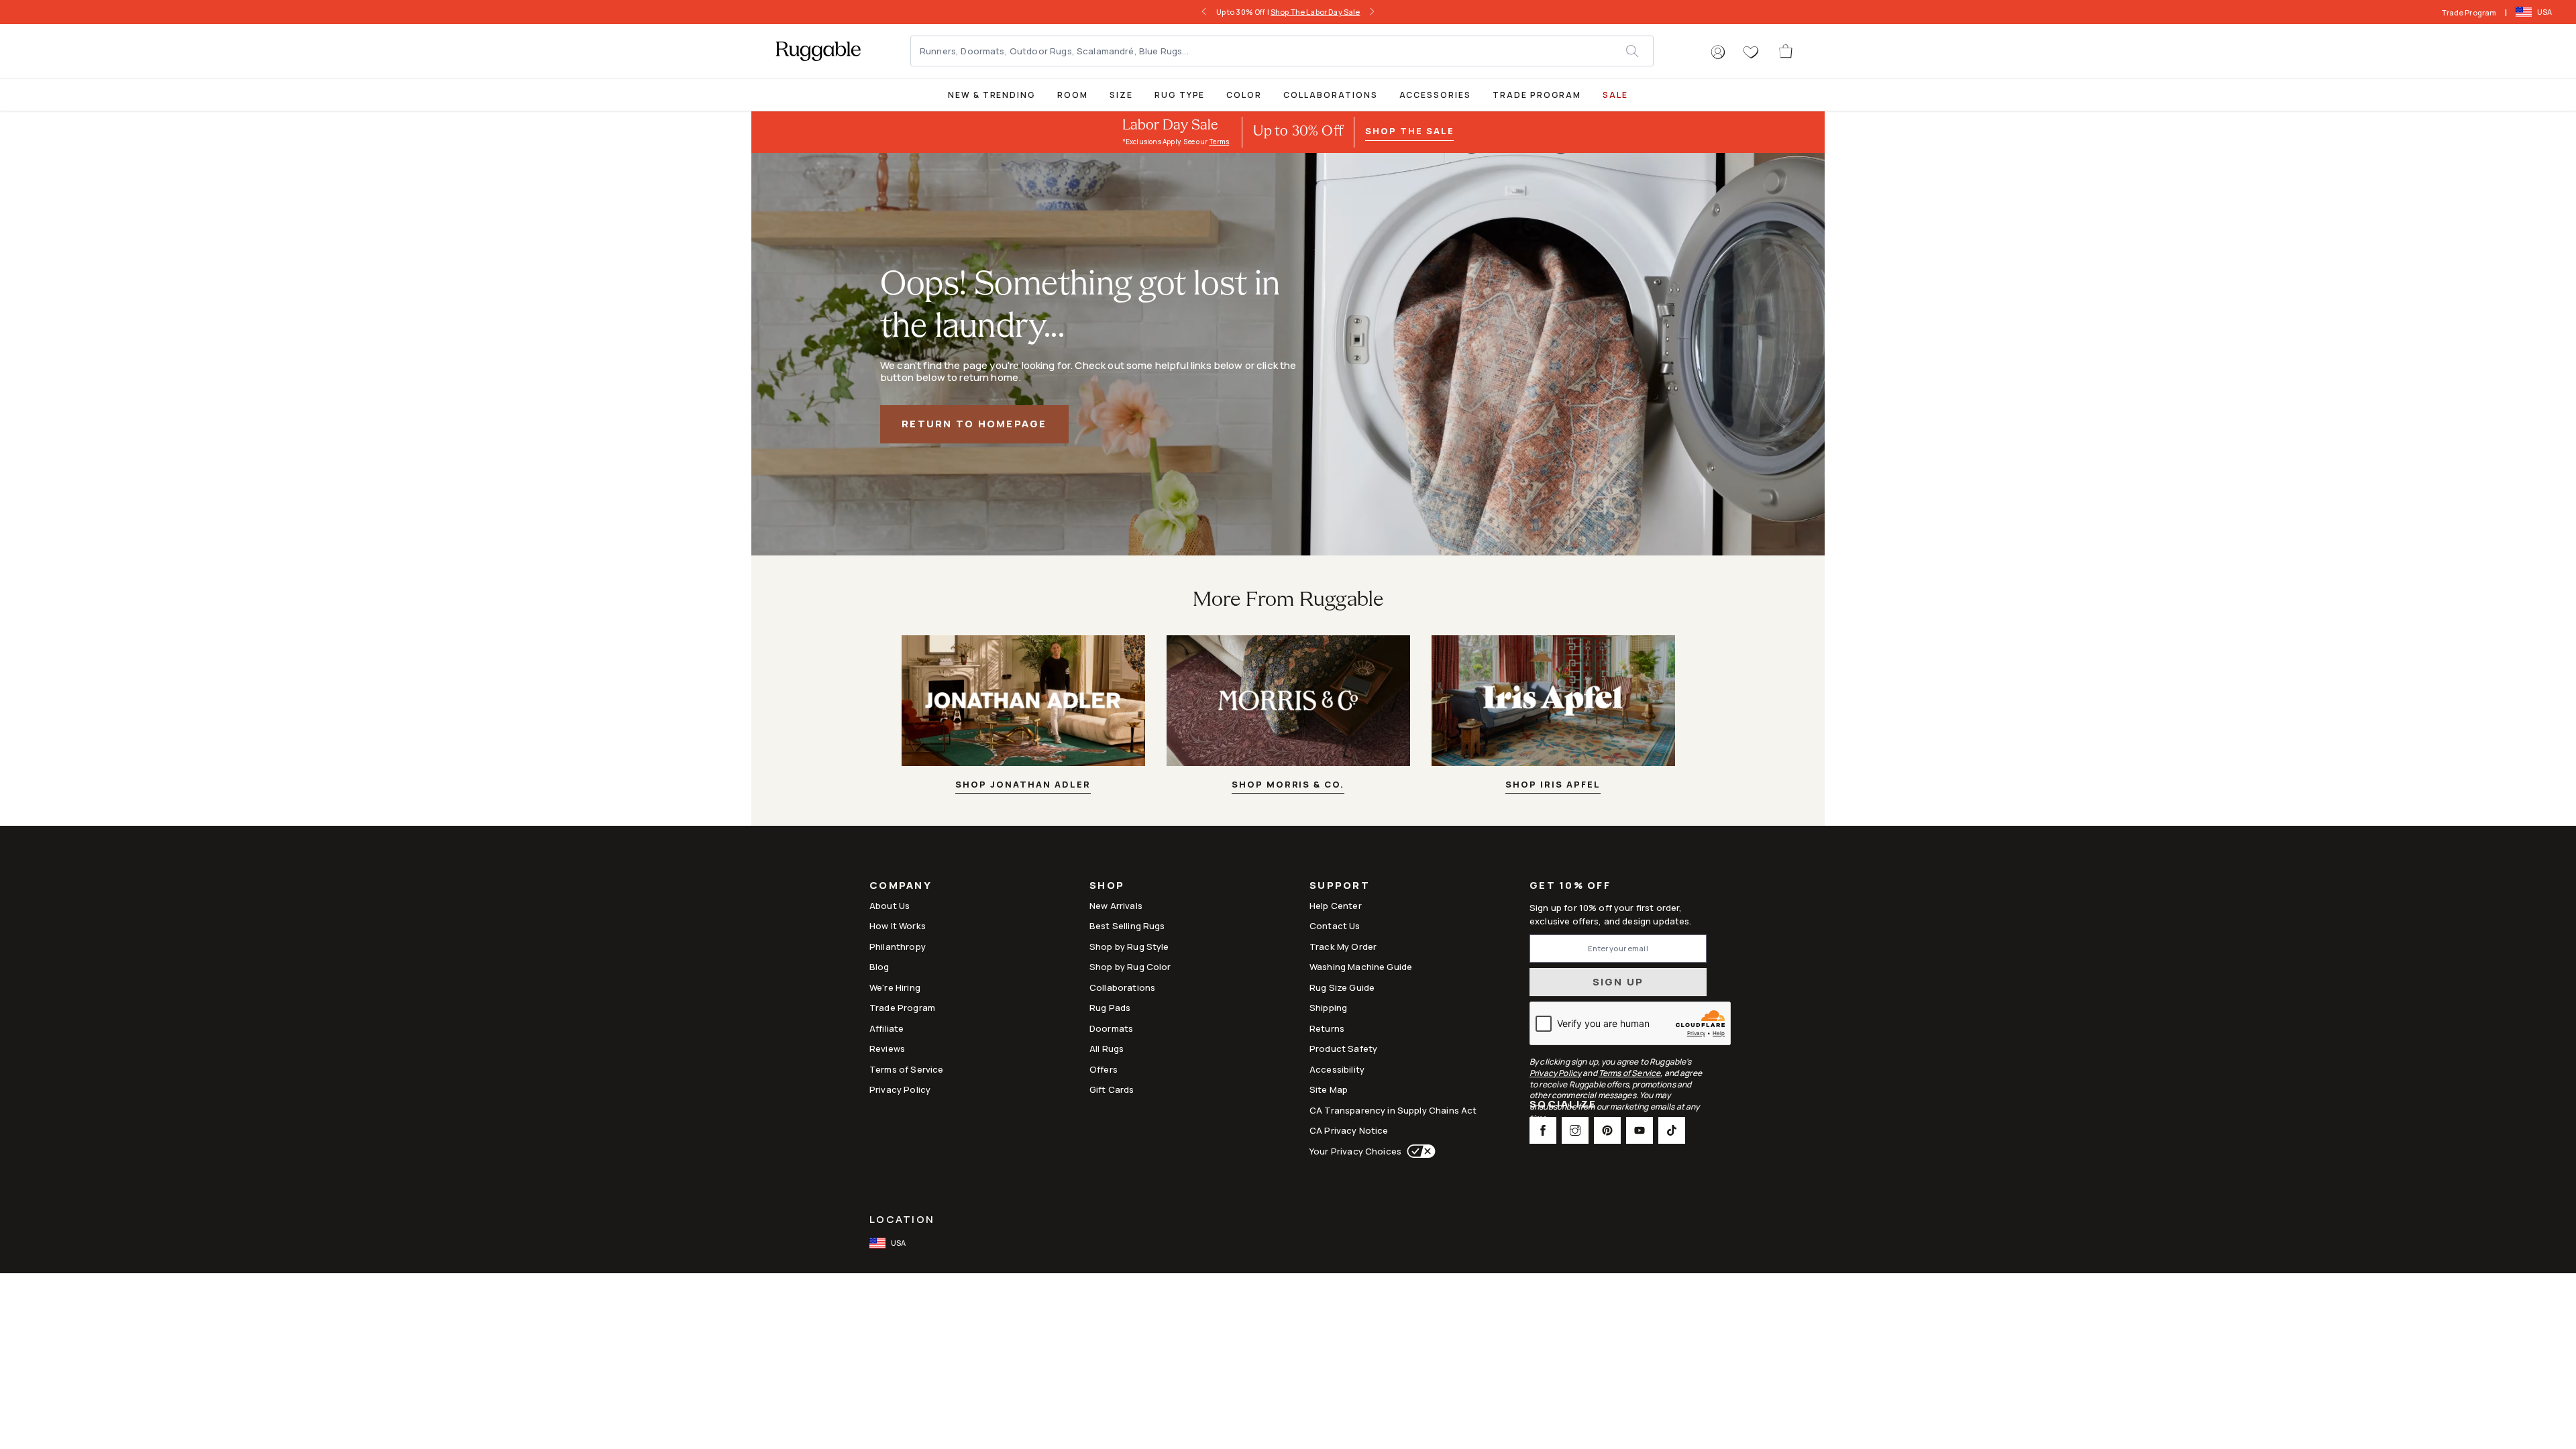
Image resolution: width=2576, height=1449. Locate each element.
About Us (890, 906)
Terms (1219, 142)
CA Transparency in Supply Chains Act (1393, 1110)
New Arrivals (1116, 906)
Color (1244, 95)
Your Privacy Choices (1355, 1151)
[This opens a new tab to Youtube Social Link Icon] (1640, 1130)
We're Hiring (895, 987)
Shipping (1328, 1008)
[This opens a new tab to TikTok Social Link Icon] (1672, 1130)
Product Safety (1343, 1049)
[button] (1718, 52)
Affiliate (887, 1028)
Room (1073, 95)
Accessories (1435, 95)
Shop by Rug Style (1129, 947)
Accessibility (1337, 1069)
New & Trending (992, 95)
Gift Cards (1112, 1089)
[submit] (1639, 51)
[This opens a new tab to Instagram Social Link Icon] (1575, 1130)
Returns (1327, 1028)
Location (902, 1219)
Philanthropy (898, 947)
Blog (879, 967)
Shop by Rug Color (1130, 967)
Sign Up (1618, 982)
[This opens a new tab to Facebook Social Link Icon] (1543, 1130)
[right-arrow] (1368, 12)
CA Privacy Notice (1349, 1130)
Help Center (1336, 906)
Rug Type (1180, 95)
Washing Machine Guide (1361, 967)
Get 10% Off (1570, 886)
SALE (1615, 95)
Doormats (1111, 1028)
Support (1340, 887)
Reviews (887, 1049)
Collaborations (1330, 95)
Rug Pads (1110, 1008)
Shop (1107, 887)
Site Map (1329, 1089)
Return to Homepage (974, 424)
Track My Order (1343, 947)
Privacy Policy (900, 1089)
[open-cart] (1786, 51)
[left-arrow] (1208, 12)
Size (1121, 95)
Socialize (1563, 1105)
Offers (1104, 1069)
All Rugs (1107, 1049)
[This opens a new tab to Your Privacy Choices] (1418, 1151)
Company (901, 887)
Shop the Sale (1409, 131)
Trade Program (2469, 12)
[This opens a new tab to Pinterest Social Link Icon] (1607, 1130)
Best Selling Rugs (1127, 926)
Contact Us (1335, 926)
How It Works (898, 926)
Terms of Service (906, 1069)
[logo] (818, 51)
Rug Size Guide (1342, 987)
